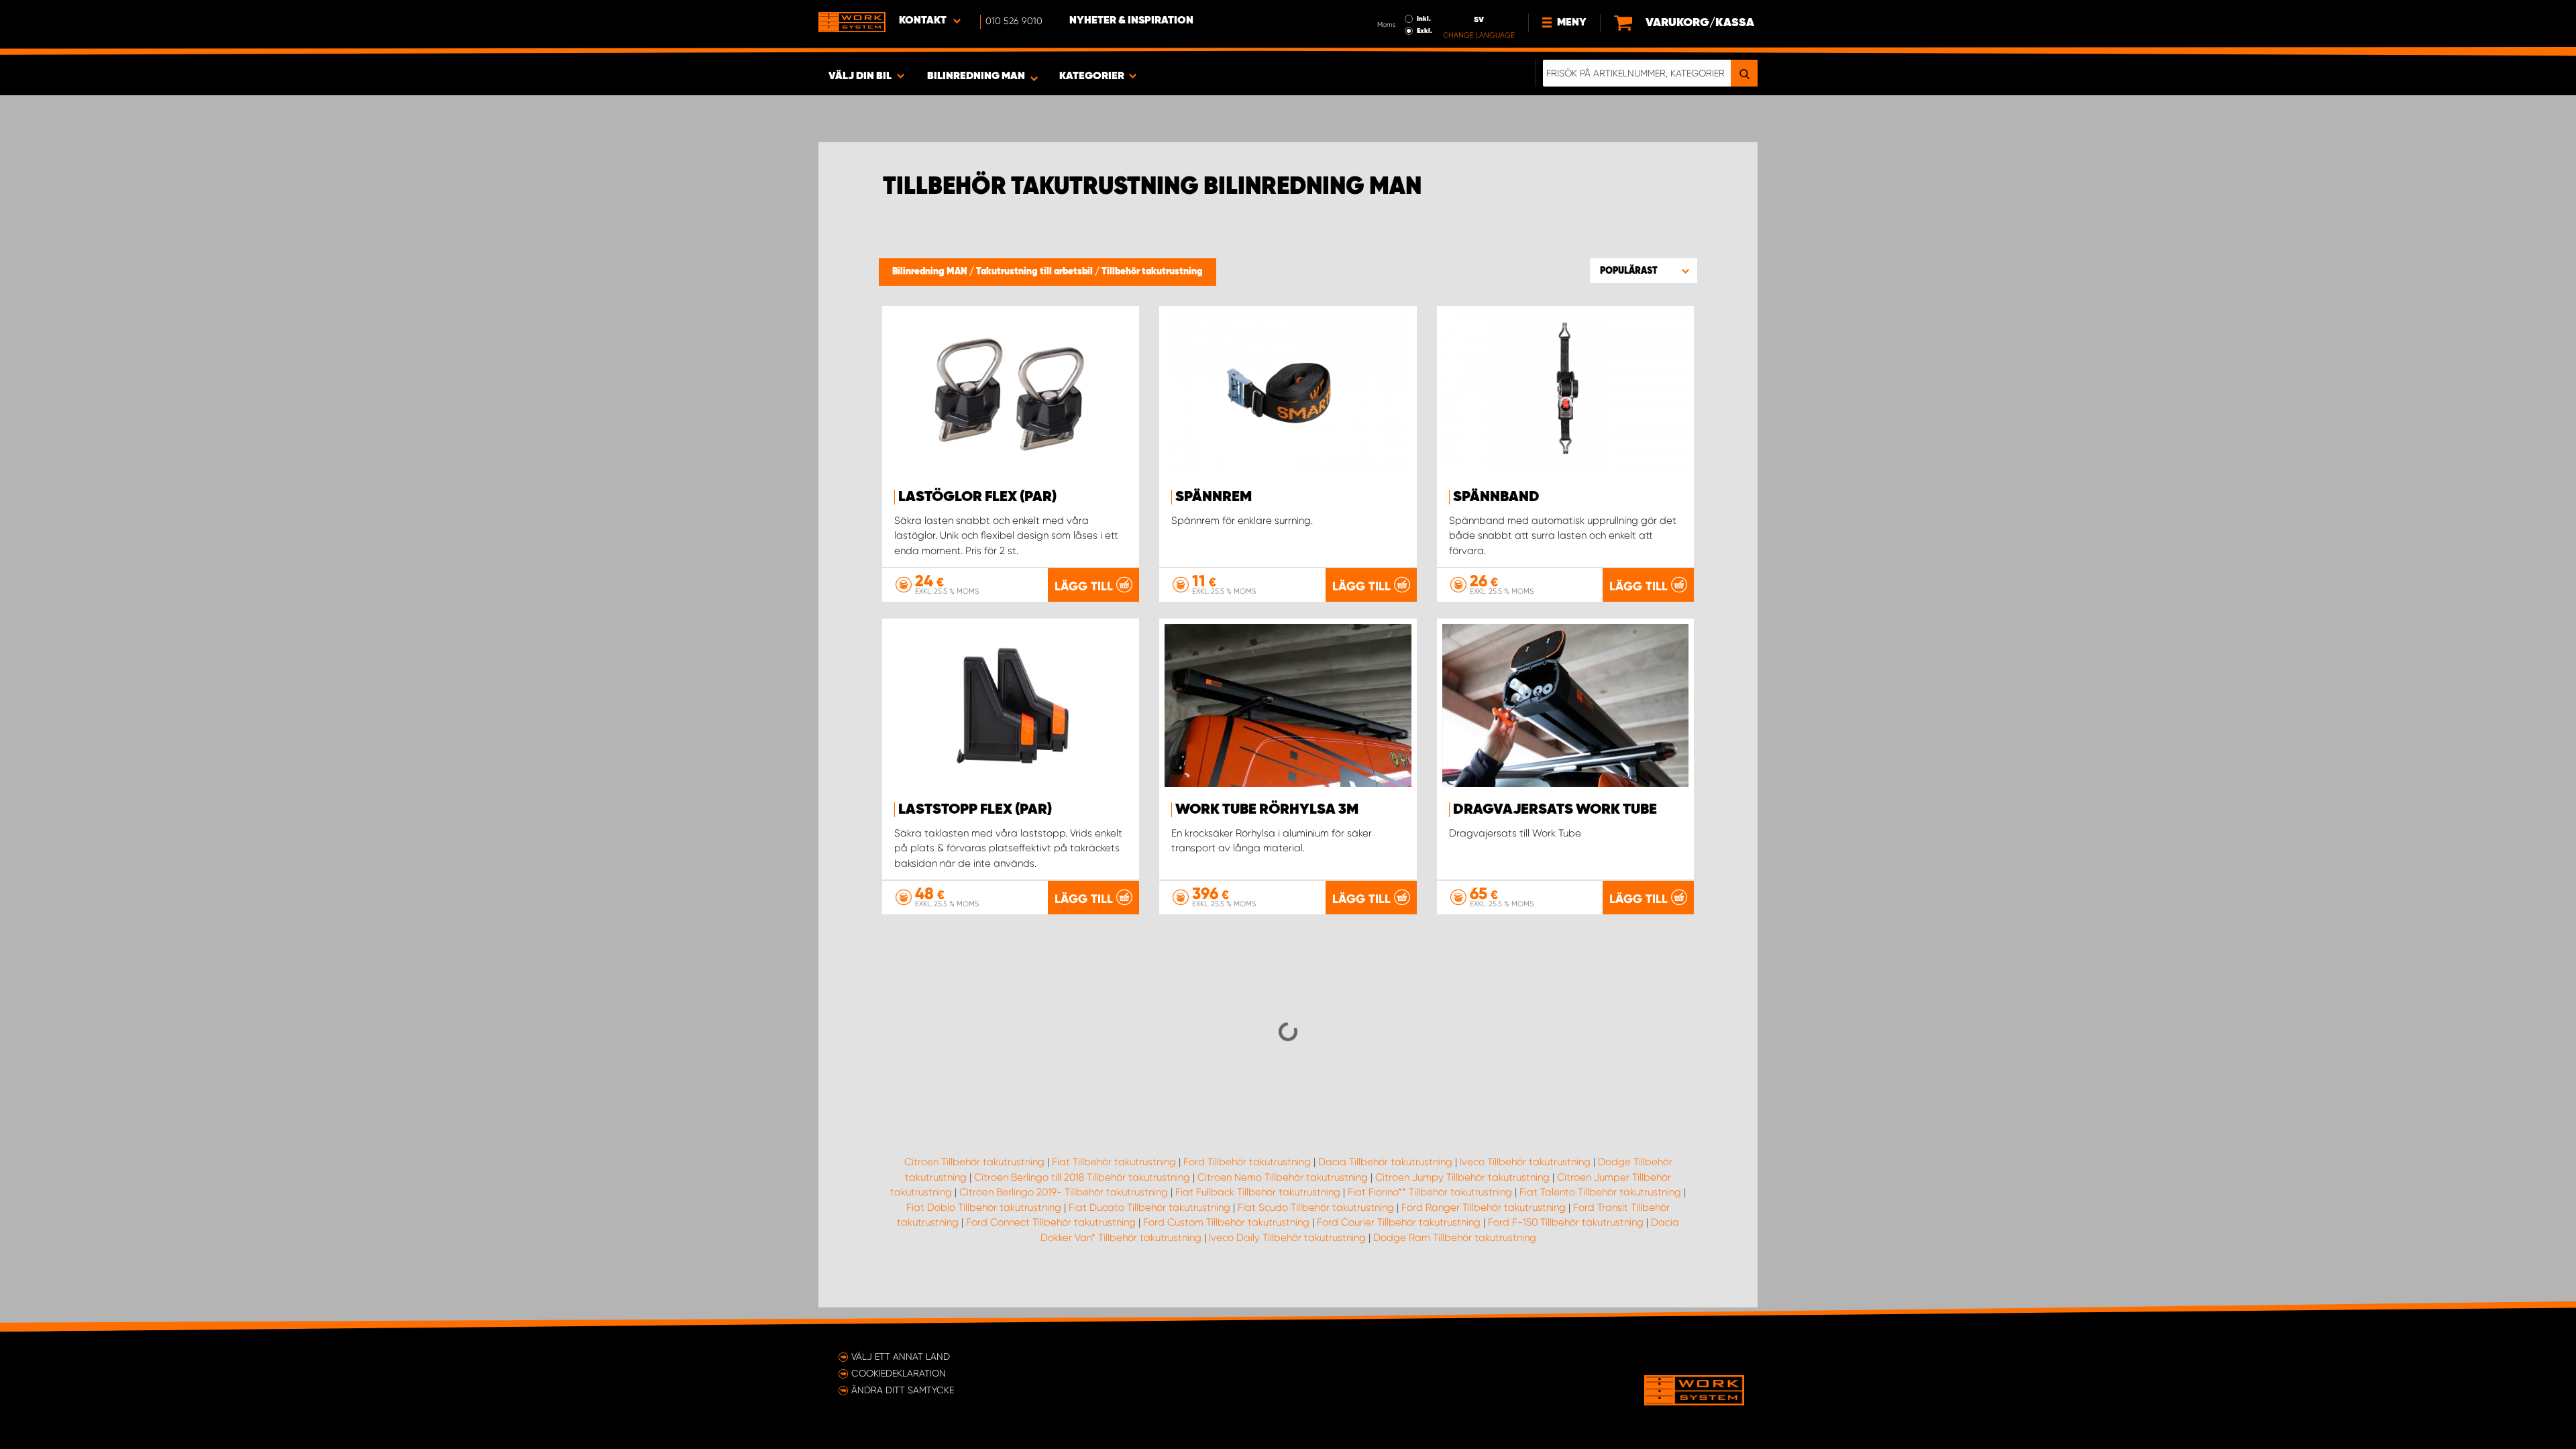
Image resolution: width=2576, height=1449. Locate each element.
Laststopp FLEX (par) (975, 810)
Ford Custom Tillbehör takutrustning (1226, 1222)
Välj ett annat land (901, 1356)
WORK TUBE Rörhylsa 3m (1267, 810)
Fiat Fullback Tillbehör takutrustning (1258, 1192)
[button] (1644, 270)
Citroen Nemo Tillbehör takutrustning (1283, 1177)
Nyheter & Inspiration (1131, 21)
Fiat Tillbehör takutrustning (1114, 1162)
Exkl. (1425, 31)
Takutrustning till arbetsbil (1035, 272)
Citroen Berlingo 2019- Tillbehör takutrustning (1064, 1192)
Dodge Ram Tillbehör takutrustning (1455, 1238)
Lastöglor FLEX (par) (977, 497)
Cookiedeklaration (899, 1373)
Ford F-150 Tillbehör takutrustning (1566, 1222)
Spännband (1496, 497)
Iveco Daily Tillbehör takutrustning (1287, 1238)
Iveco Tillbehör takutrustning (1525, 1162)
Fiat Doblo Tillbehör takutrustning (984, 1207)
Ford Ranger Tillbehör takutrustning (1484, 1207)
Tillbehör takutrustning (1152, 272)
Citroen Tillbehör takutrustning (974, 1162)
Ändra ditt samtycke (903, 1390)
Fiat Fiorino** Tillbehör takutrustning (1430, 1192)
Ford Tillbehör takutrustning (1247, 1162)
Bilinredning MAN (931, 272)
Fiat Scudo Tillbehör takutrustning (1316, 1207)
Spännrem (1214, 497)
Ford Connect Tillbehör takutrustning (1051, 1222)
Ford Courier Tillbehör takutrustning (1399, 1222)
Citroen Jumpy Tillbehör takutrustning (1462, 1177)
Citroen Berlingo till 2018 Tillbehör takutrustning (1082, 1177)
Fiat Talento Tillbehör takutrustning (1600, 1192)
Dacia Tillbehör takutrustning (1385, 1162)
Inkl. (1424, 19)
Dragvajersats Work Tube (1555, 810)
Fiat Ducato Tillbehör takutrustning (1149, 1207)
